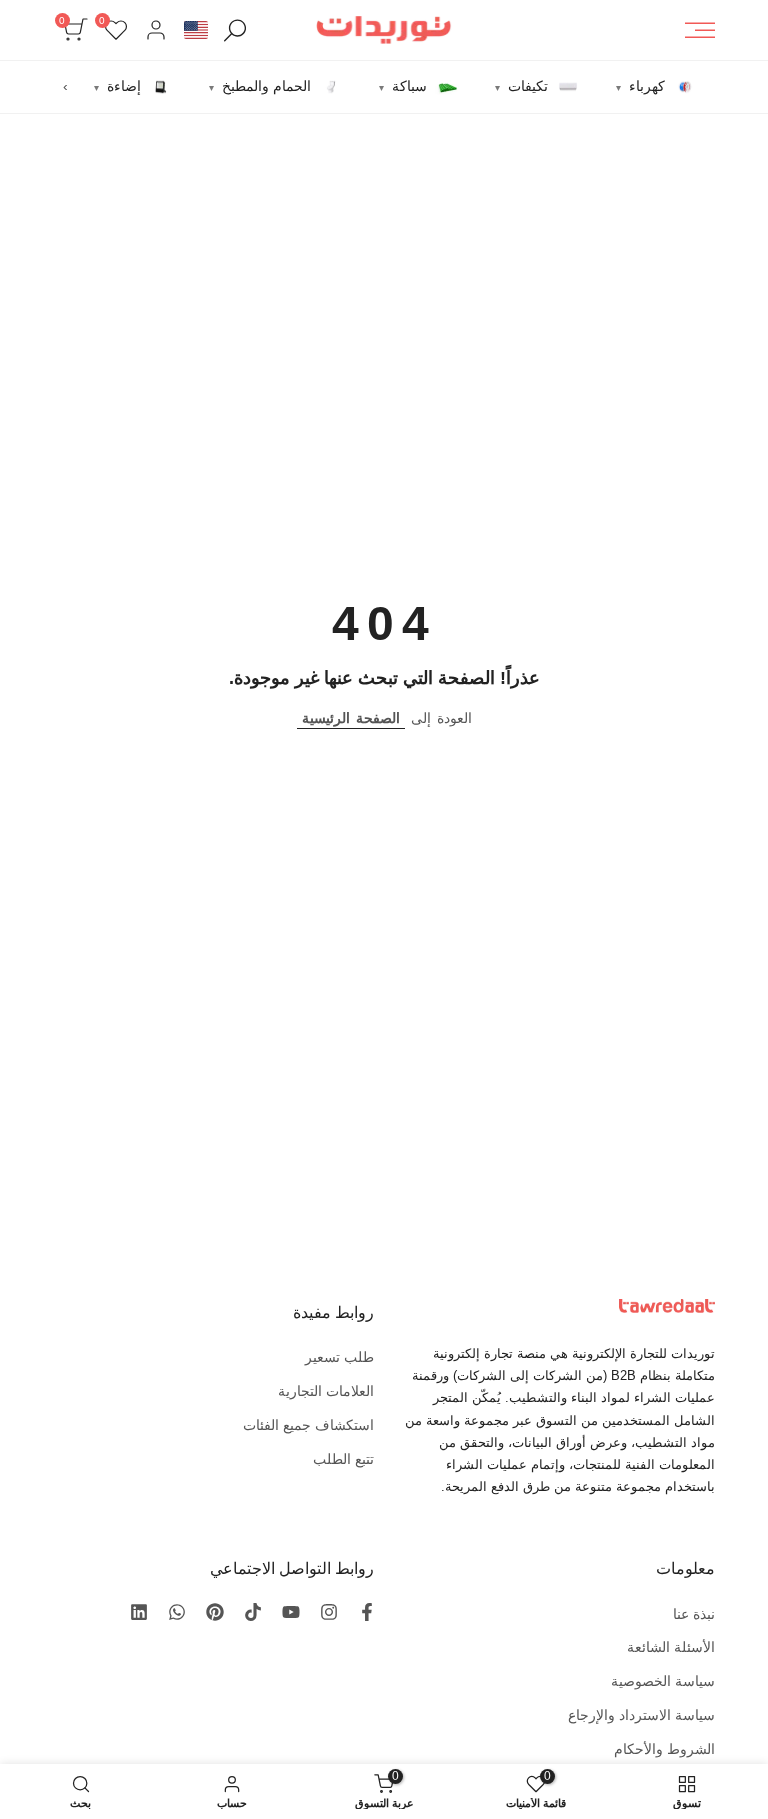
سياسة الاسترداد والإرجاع (641, 1715)
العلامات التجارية (326, 1391)
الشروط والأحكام (664, 1749)
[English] (196, 30)
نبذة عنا (694, 1614)
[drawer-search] (235, 30)
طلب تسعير (339, 1357)
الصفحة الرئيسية (351, 718)
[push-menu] (700, 30)
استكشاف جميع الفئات (308, 1425)
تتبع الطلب (343, 1459)
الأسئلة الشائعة (671, 1647)
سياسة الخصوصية (663, 1681)
